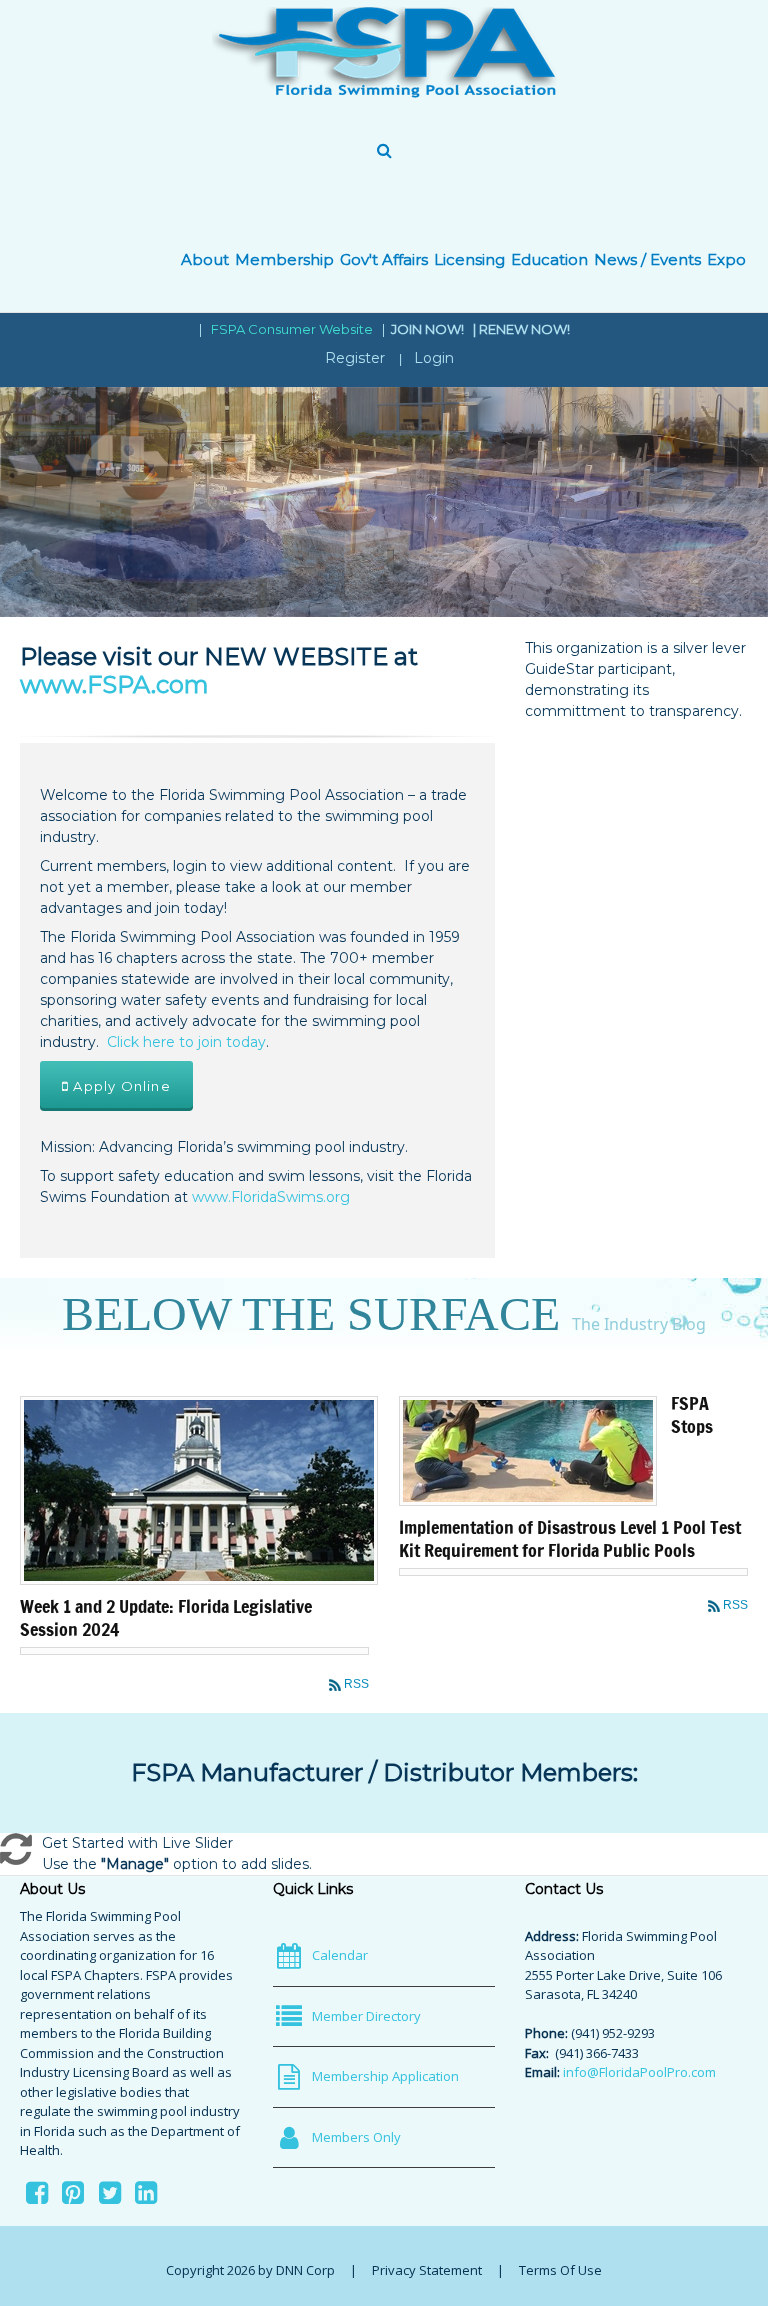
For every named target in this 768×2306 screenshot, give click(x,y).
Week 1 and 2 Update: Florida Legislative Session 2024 (166, 1617)
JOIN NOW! (429, 329)
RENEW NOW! (524, 329)
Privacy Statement (427, 2270)
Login (434, 358)
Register (355, 358)
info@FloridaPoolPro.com (639, 2072)
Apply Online (120, 1086)
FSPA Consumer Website (292, 329)
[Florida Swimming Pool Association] (384, 52)
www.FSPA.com (114, 684)
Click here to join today (186, 1042)
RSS (356, 1684)
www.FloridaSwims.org (271, 1197)
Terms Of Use (560, 2270)
